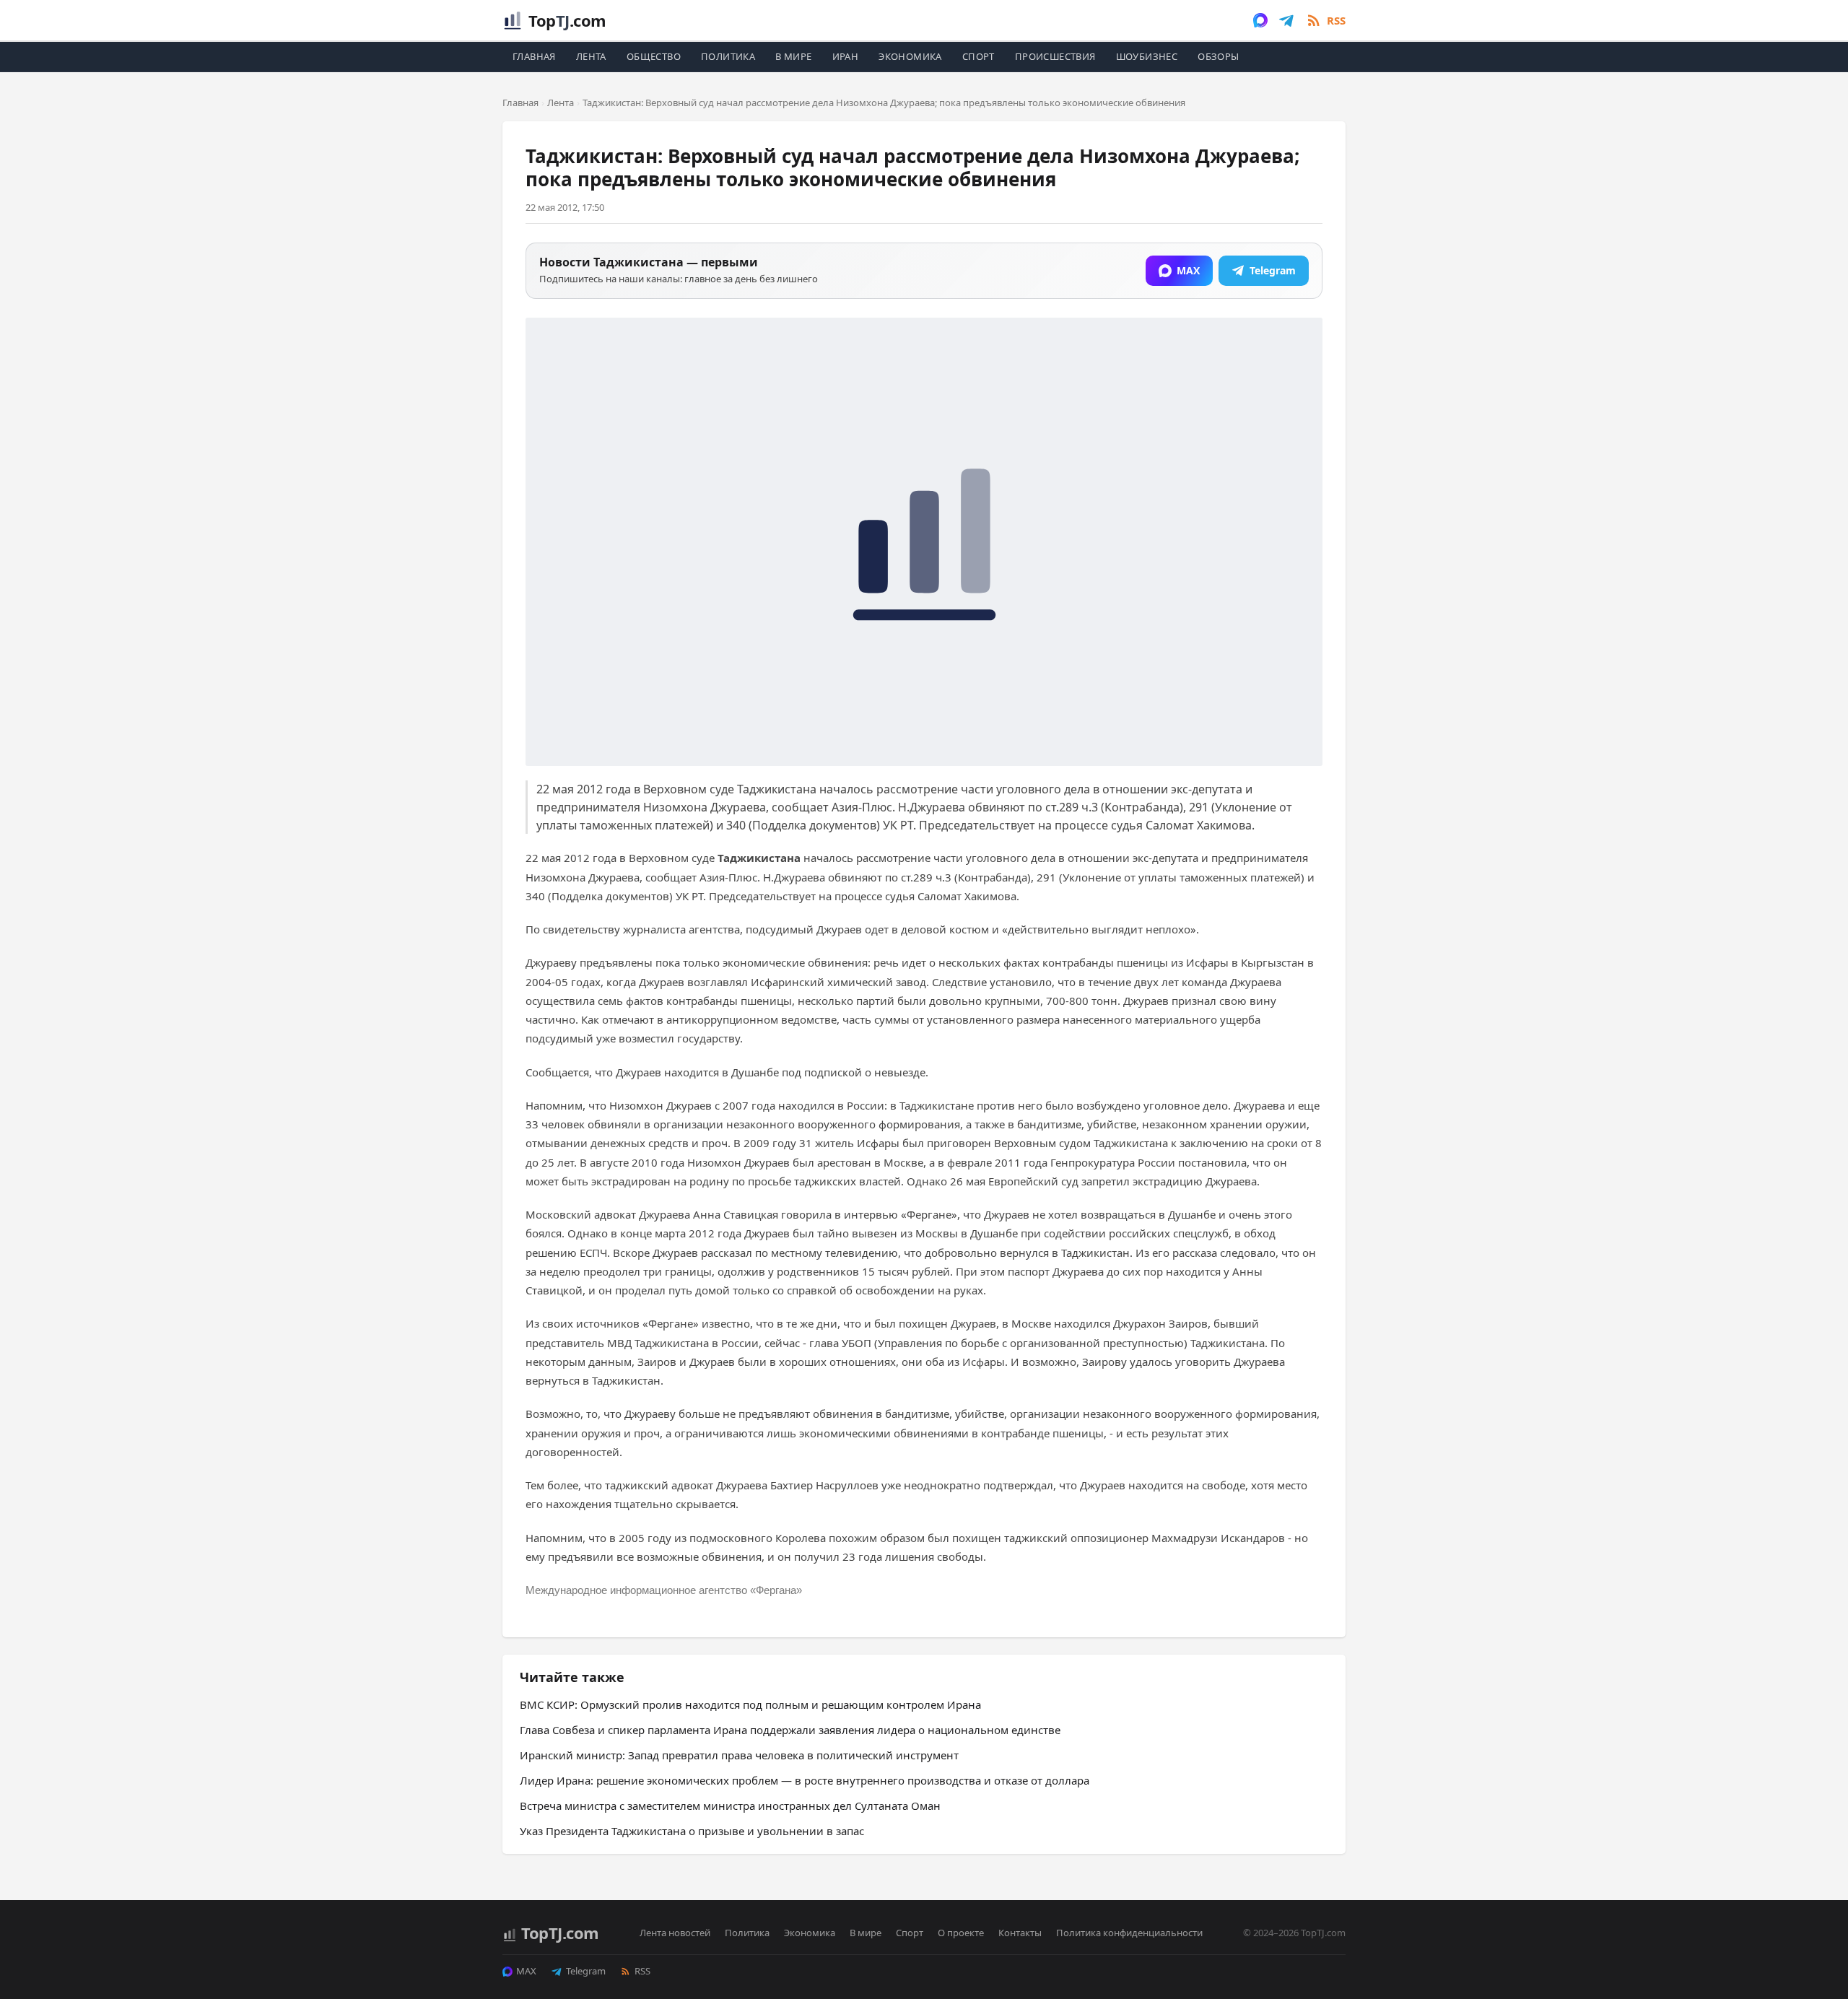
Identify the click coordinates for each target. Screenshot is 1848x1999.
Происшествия (1055, 56)
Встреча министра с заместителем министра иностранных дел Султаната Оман (730, 1806)
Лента (591, 56)
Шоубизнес (1147, 56)
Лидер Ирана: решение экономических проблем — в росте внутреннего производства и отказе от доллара (805, 1780)
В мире (793, 56)
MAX (526, 1971)
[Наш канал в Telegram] (1286, 20)
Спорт (979, 56)
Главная (534, 56)
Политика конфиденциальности (1129, 1933)
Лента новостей (675, 1933)
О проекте (961, 1933)
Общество (654, 56)
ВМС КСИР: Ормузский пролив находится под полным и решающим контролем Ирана (750, 1704)
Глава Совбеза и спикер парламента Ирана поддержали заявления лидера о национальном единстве (790, 1730)
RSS (642, 1971)
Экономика (910, 56)
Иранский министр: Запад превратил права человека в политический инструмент (739, 1755)
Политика (728, 56)
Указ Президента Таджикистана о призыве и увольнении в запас (692, 1831)
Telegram (586, 1971)
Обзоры (1218, 56)
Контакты (1020, 1933)
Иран (846, 56)
